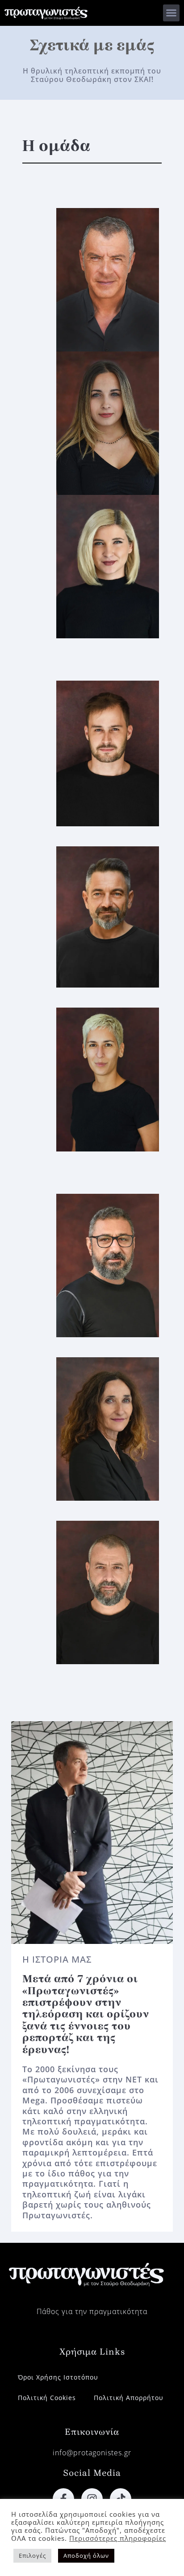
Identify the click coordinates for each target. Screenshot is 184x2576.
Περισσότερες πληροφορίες (118, 2538)
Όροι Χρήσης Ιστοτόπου (58, 2377)
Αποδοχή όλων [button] (86, 2556)
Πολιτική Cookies (47, 2398)
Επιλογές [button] (32, 2556)
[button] (171, 13)
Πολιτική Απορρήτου (129, 2398)
